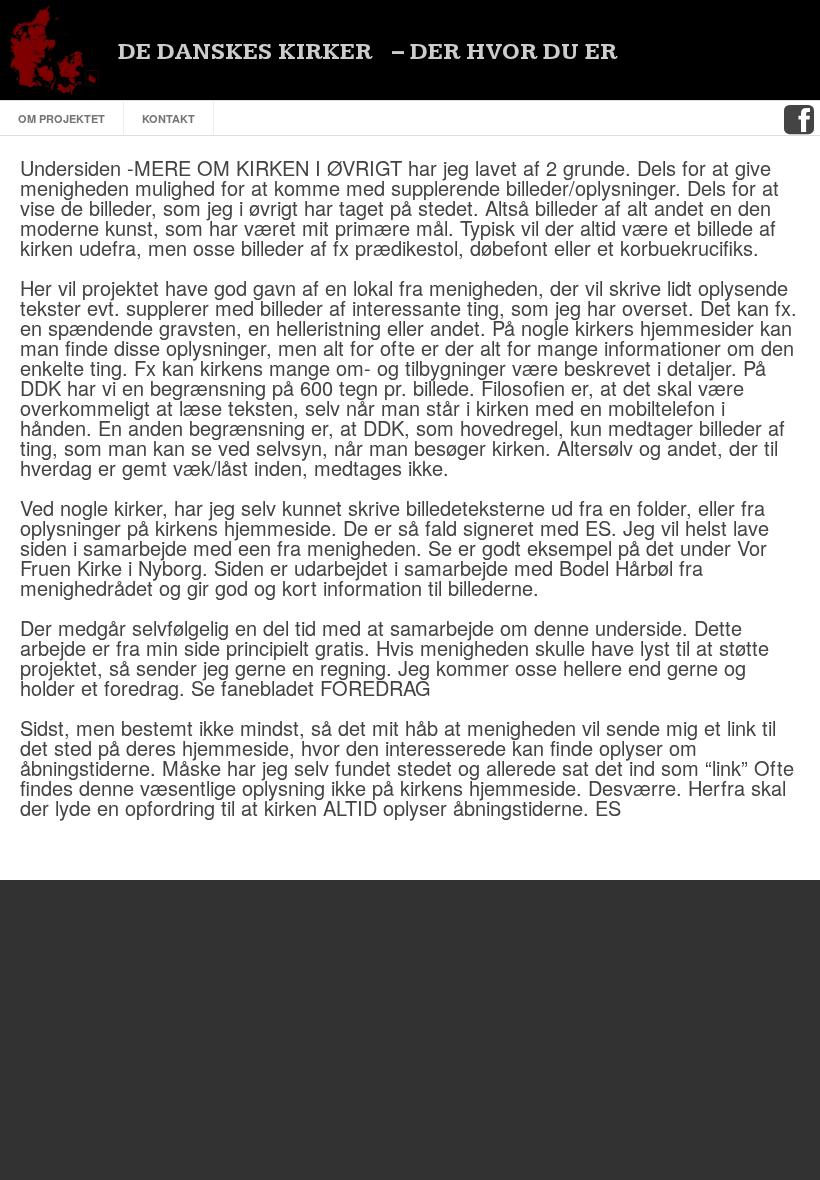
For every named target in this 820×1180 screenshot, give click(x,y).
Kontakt (168, 118)
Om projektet (61, 118)
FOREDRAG (375, 687)
